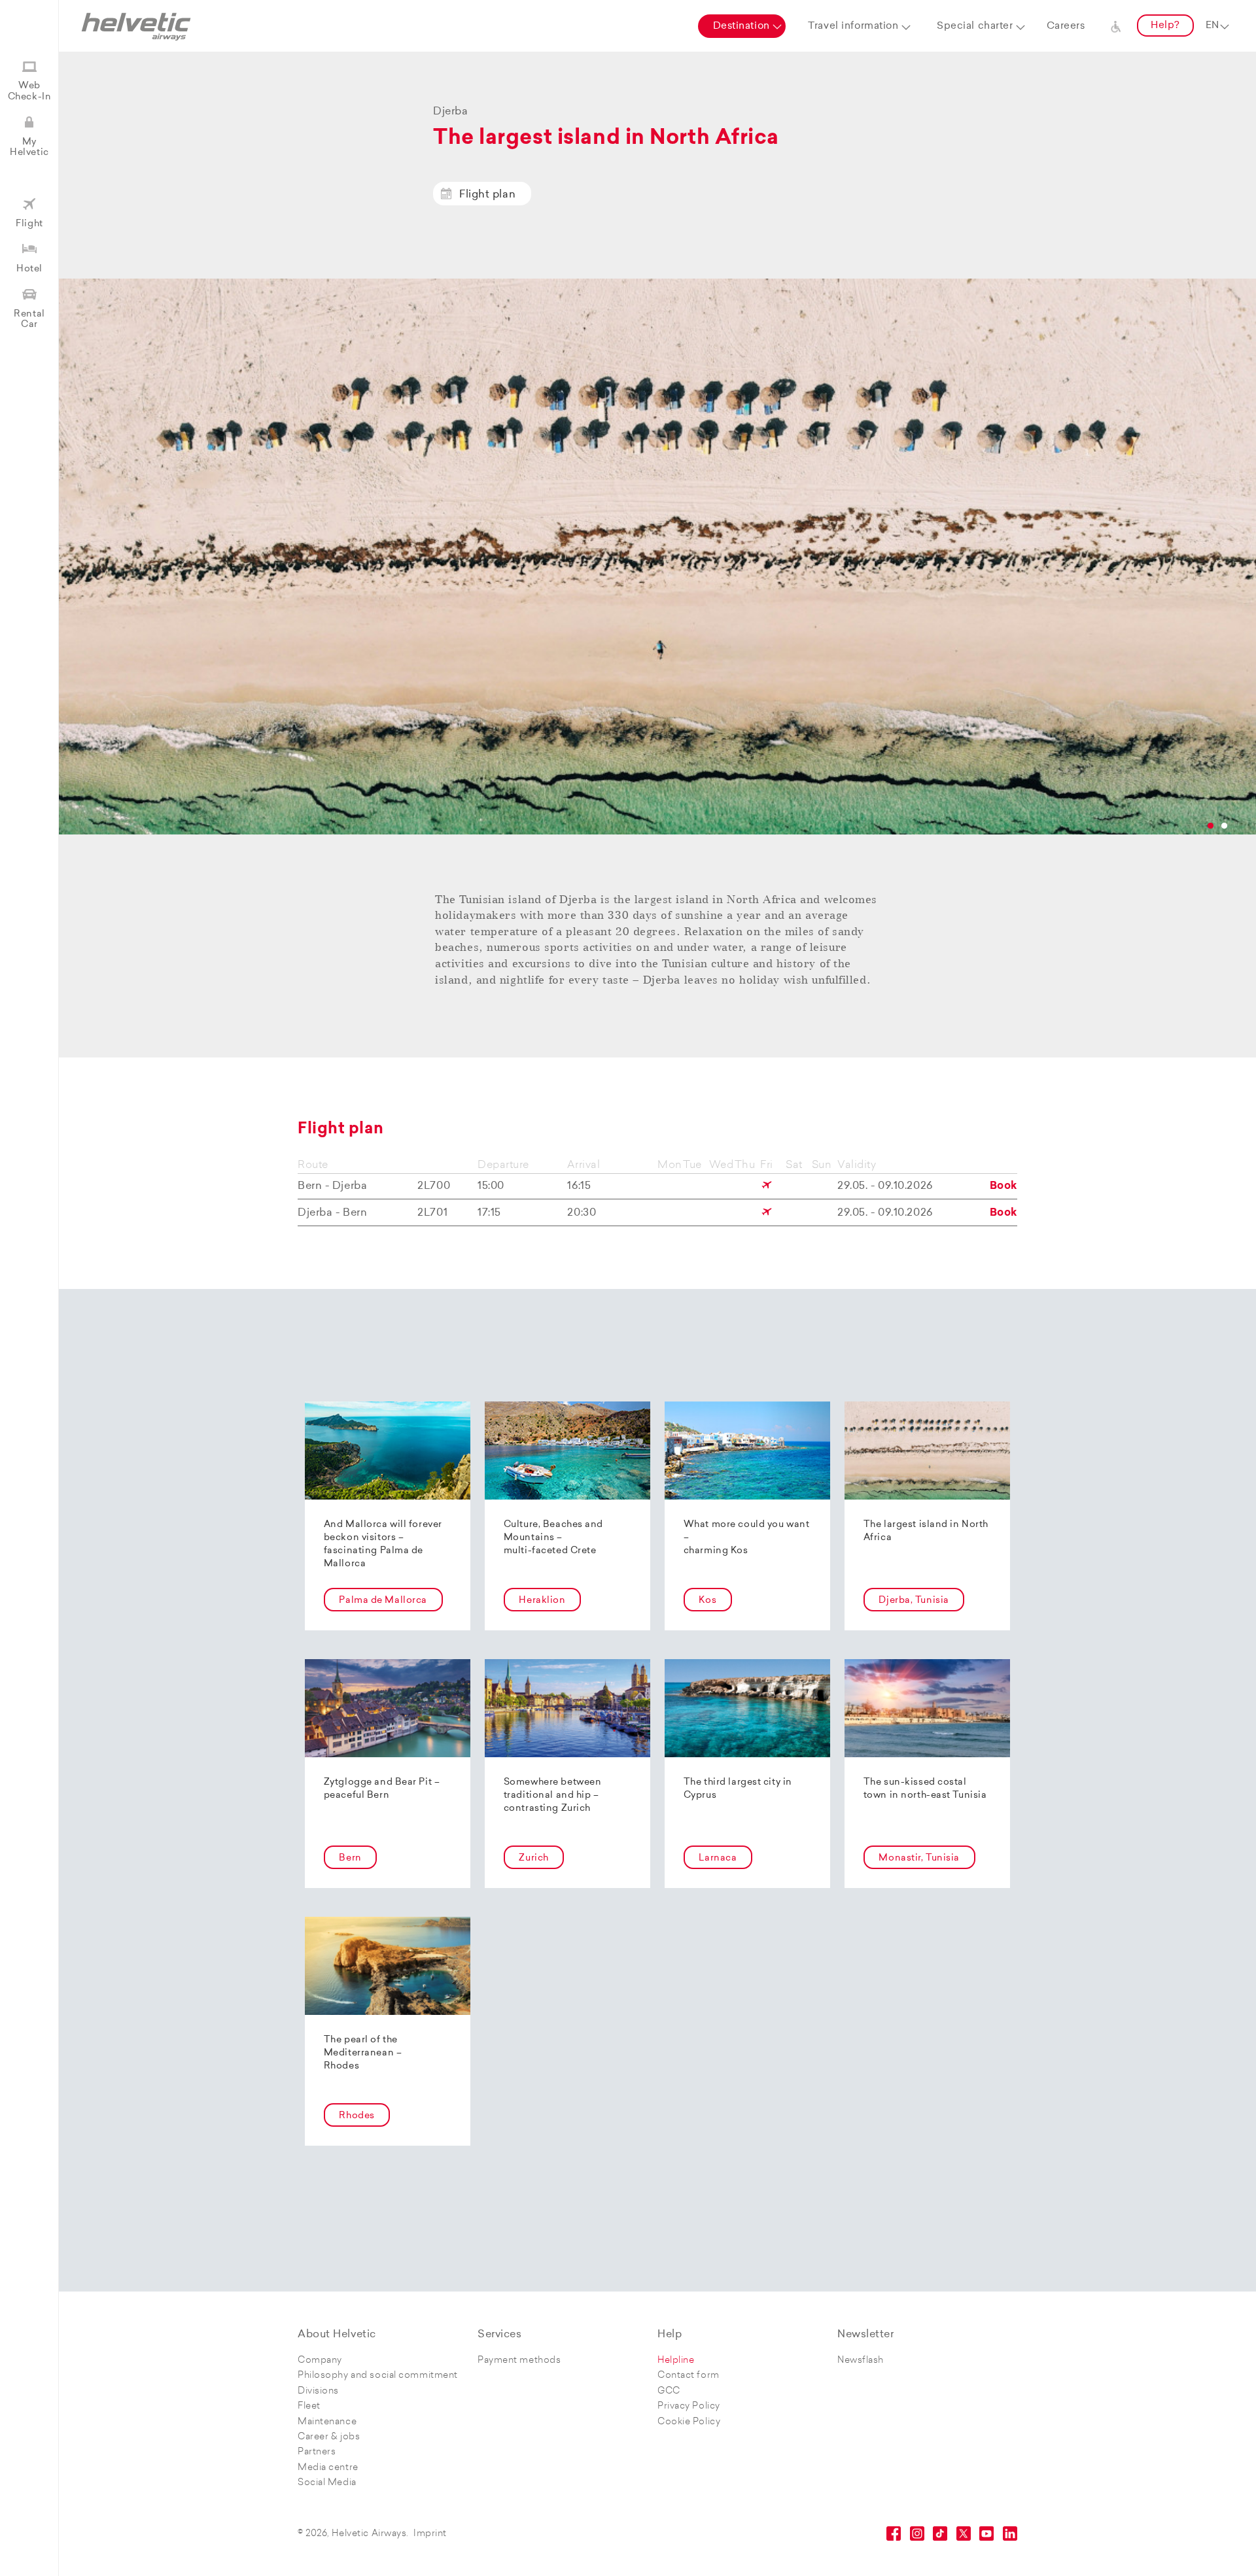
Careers (1066, 26)
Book (1003, 1186)
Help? (1165, 26)
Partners (317, 2452)
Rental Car (29, 319)
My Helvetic (29, 147)
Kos (707, 1601)
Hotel (29, 269)
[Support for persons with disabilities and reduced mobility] (1116, 26)
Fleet (309, 2406)
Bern (350, 1858)
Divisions (318, 2391)
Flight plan (487, 195)
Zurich (533, 1858)
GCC (669, 2391)
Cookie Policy (689, 2422)
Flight (29, 224)
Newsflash (861, 2361)
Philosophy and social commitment (378, 2376)
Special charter (975, 26)
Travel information (853, 26)
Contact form (689, 2376)
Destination (741, 26)
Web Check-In (29, 91)
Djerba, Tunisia (914, 1601)
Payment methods (519, 2361)
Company (320, 2361)
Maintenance (327, 2422)
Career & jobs (329, 2437)
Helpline (676, 2361)
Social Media (327, 2483)
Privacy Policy (689, 2406)
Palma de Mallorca (383, 1601)
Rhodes (357, 2116)
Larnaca (718, 1858)
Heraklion (542, 1601)
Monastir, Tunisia (919, 1858)
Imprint (430, 2534)
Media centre (328, 2468)
